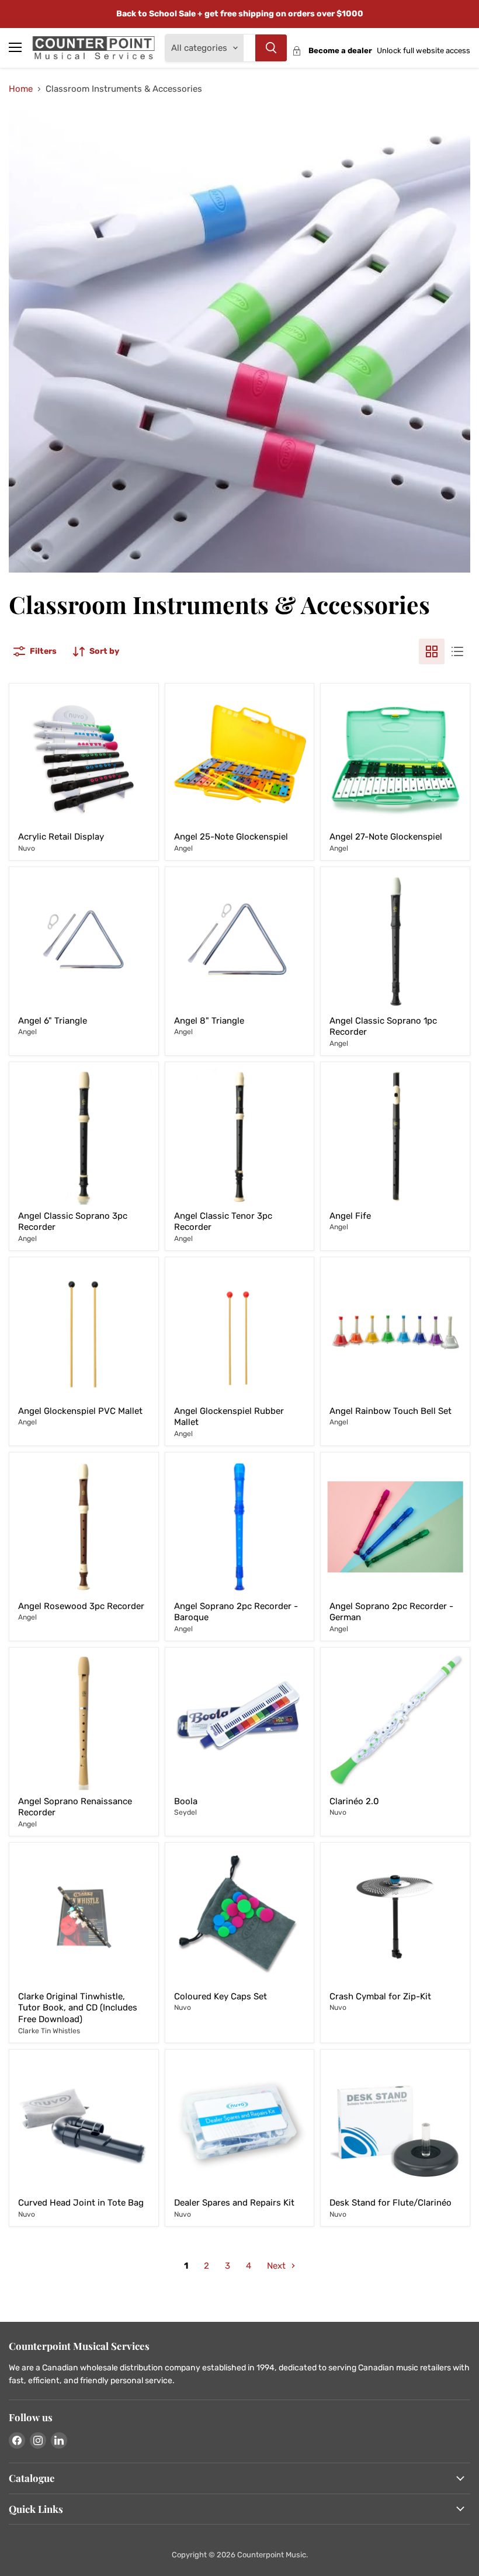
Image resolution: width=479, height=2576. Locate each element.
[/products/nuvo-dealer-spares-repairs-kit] (240, 2124)
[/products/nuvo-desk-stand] (395, 2124)
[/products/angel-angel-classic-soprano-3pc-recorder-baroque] (84, 1137)
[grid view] (432, 651)
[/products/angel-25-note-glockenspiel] (240, 758)
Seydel (185, 1812)
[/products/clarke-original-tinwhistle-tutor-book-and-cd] (84, 1917)
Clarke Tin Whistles (49, 2031)
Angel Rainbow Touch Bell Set (391, 1411)
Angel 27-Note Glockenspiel (386, 837)
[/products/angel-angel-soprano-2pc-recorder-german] (395, 1527)
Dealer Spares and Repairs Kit (234, 2203)
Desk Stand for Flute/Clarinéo (391, 2203)
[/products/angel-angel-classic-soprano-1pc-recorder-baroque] (395, 942)
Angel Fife (350, 1216)
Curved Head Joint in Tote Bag (81, 2203)
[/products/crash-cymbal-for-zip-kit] (395, 1917)
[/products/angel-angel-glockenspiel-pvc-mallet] (84, 1332)
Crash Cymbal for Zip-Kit (380, 1996)
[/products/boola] (240, 1722)
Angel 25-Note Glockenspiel (231, 837)
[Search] (271, 48)
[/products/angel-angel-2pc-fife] (395, 1137)
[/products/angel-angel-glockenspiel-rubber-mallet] (240, 1332)
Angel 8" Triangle (209, 1021)
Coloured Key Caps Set (221, 1996)
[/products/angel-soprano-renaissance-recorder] (84, 1722)
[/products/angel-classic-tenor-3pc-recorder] (240, 1137)
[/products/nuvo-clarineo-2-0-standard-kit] (395, 1722)
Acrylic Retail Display (61, 837)
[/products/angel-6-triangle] (84, 942)
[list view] (457, 651)
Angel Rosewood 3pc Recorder (81, 1606)
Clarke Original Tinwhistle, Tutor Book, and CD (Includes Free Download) (78, 2008)
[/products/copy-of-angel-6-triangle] (240, 942)
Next (277, 2266)
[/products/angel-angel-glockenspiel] (395, 758)
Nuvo (27, 848)
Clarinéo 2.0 (354, 1801)
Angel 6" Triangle (53, 1021)
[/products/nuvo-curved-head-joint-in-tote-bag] (84, 2124)
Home (21, 89)
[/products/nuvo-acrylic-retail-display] (84, 758)
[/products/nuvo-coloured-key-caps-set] (240, 1917)
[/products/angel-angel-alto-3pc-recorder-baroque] (84, 1527)
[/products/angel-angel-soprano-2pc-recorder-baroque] (240, 1527)
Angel (183, 848)
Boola (186, 1801)
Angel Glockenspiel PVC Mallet (80, 1411)
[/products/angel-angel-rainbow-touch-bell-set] (395, 1332)
